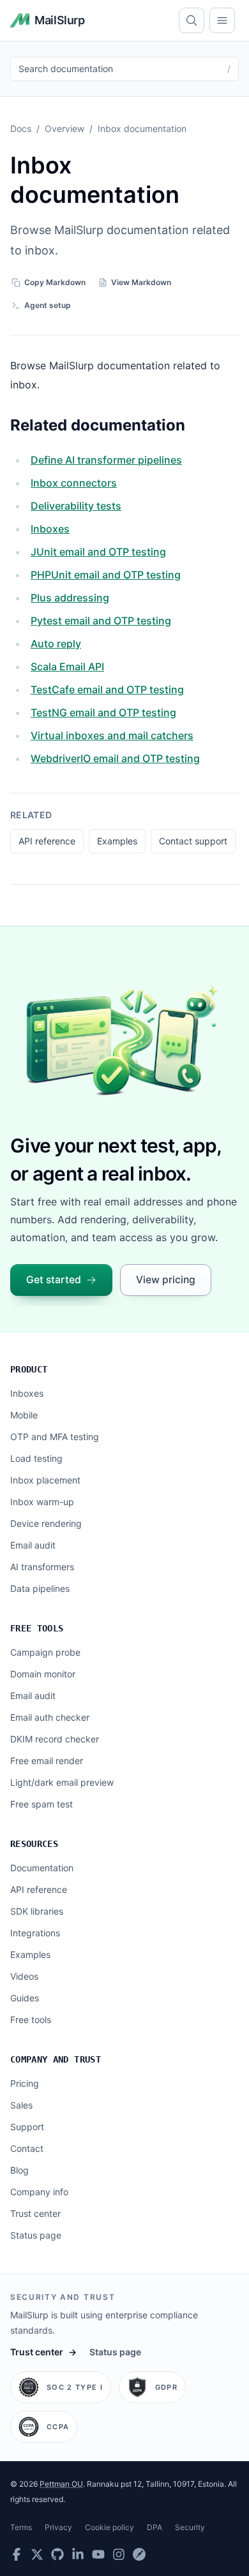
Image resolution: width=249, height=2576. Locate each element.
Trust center (35, 2213)
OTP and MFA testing (55, 1437)
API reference (47, 841)
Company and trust (56, 2059)
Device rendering (46, 1523)
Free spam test (41, 1804)
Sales (21, 2105)
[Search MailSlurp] (192, 20)
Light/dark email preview (62, 1782)
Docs (21, 129)
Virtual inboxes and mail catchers (112, 735)
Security (190, 2527)
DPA (155, 2527)
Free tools (37, 1628)
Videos (24, 1976)
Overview (64, 129)
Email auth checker (50, 1717)
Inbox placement (45, 1480)
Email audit (33, 1545)
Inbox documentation (142, 129)
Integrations (35, 1933)
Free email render (47, 1761)
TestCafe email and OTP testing (107, 689)
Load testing (36, 1458)
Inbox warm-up (42, 1502)
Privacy (58, 2527)
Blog (19, 2170)
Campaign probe (45, 1652)
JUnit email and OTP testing (98, 552)
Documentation (42, 1868)
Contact (27, 2148)
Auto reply (56, 644)
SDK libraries (37, 1911)
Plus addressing (70, 598)
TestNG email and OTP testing (103, 712)
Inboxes (50, 529)
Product (29, 1369)
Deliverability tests (76, 506)
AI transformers (42, 1567)
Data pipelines (40, 1588)
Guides (25, 1998)
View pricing (166, 1280)
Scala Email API (67, 666)
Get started (54, 1280)
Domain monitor (43, 1674)
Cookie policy (109, 2527)
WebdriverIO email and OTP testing (115, 758)
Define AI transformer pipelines (106, 460)
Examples (117, 841)
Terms (21, 2527)
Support (27, 2127)
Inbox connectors (74, 483)
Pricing (25, 2083)
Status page (36, 2235)
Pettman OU (61, 2484)
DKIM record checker (55, 1739)
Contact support (193, 841)
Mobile (24, 1415)
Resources (34, 1844)
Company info (39, 2192)
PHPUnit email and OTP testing (106, 575)
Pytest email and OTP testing (101, 621)
